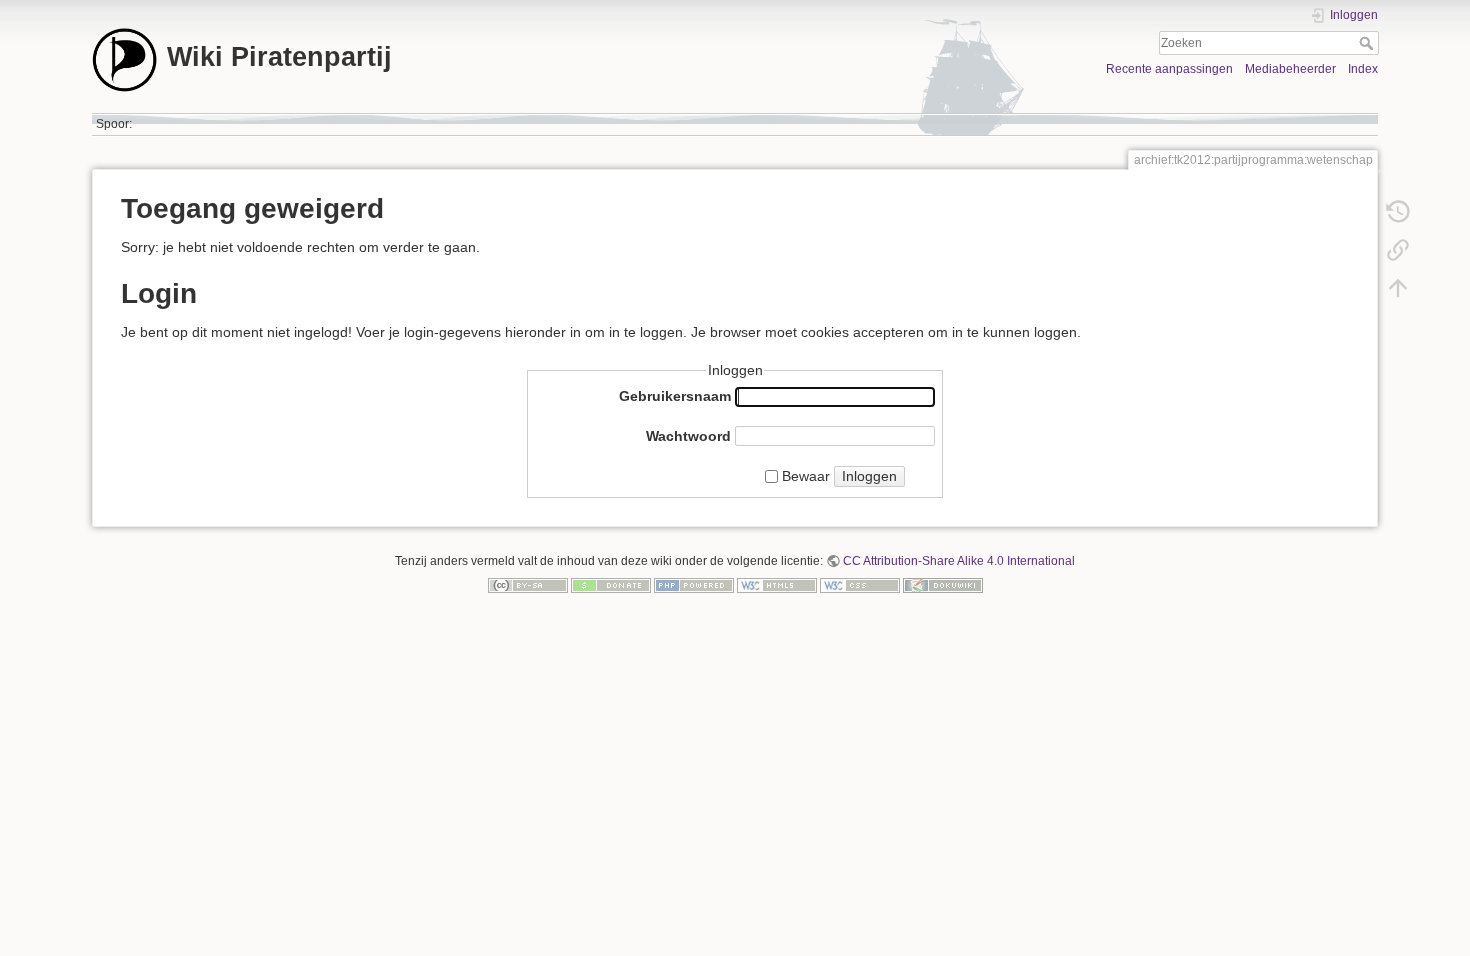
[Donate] (611, 584)
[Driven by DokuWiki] (943, 584)
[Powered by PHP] (694, 584)
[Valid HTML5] (777, 584)
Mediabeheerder (1290, 69)
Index (1363, 69)
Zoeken (1368, 43)
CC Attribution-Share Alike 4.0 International (959, 561)
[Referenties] (1398, 250)
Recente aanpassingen (1169, 69)
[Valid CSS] (860, 584)
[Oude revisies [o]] (1398, 212)
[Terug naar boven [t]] (1398, 288)
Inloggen (869, 476)
